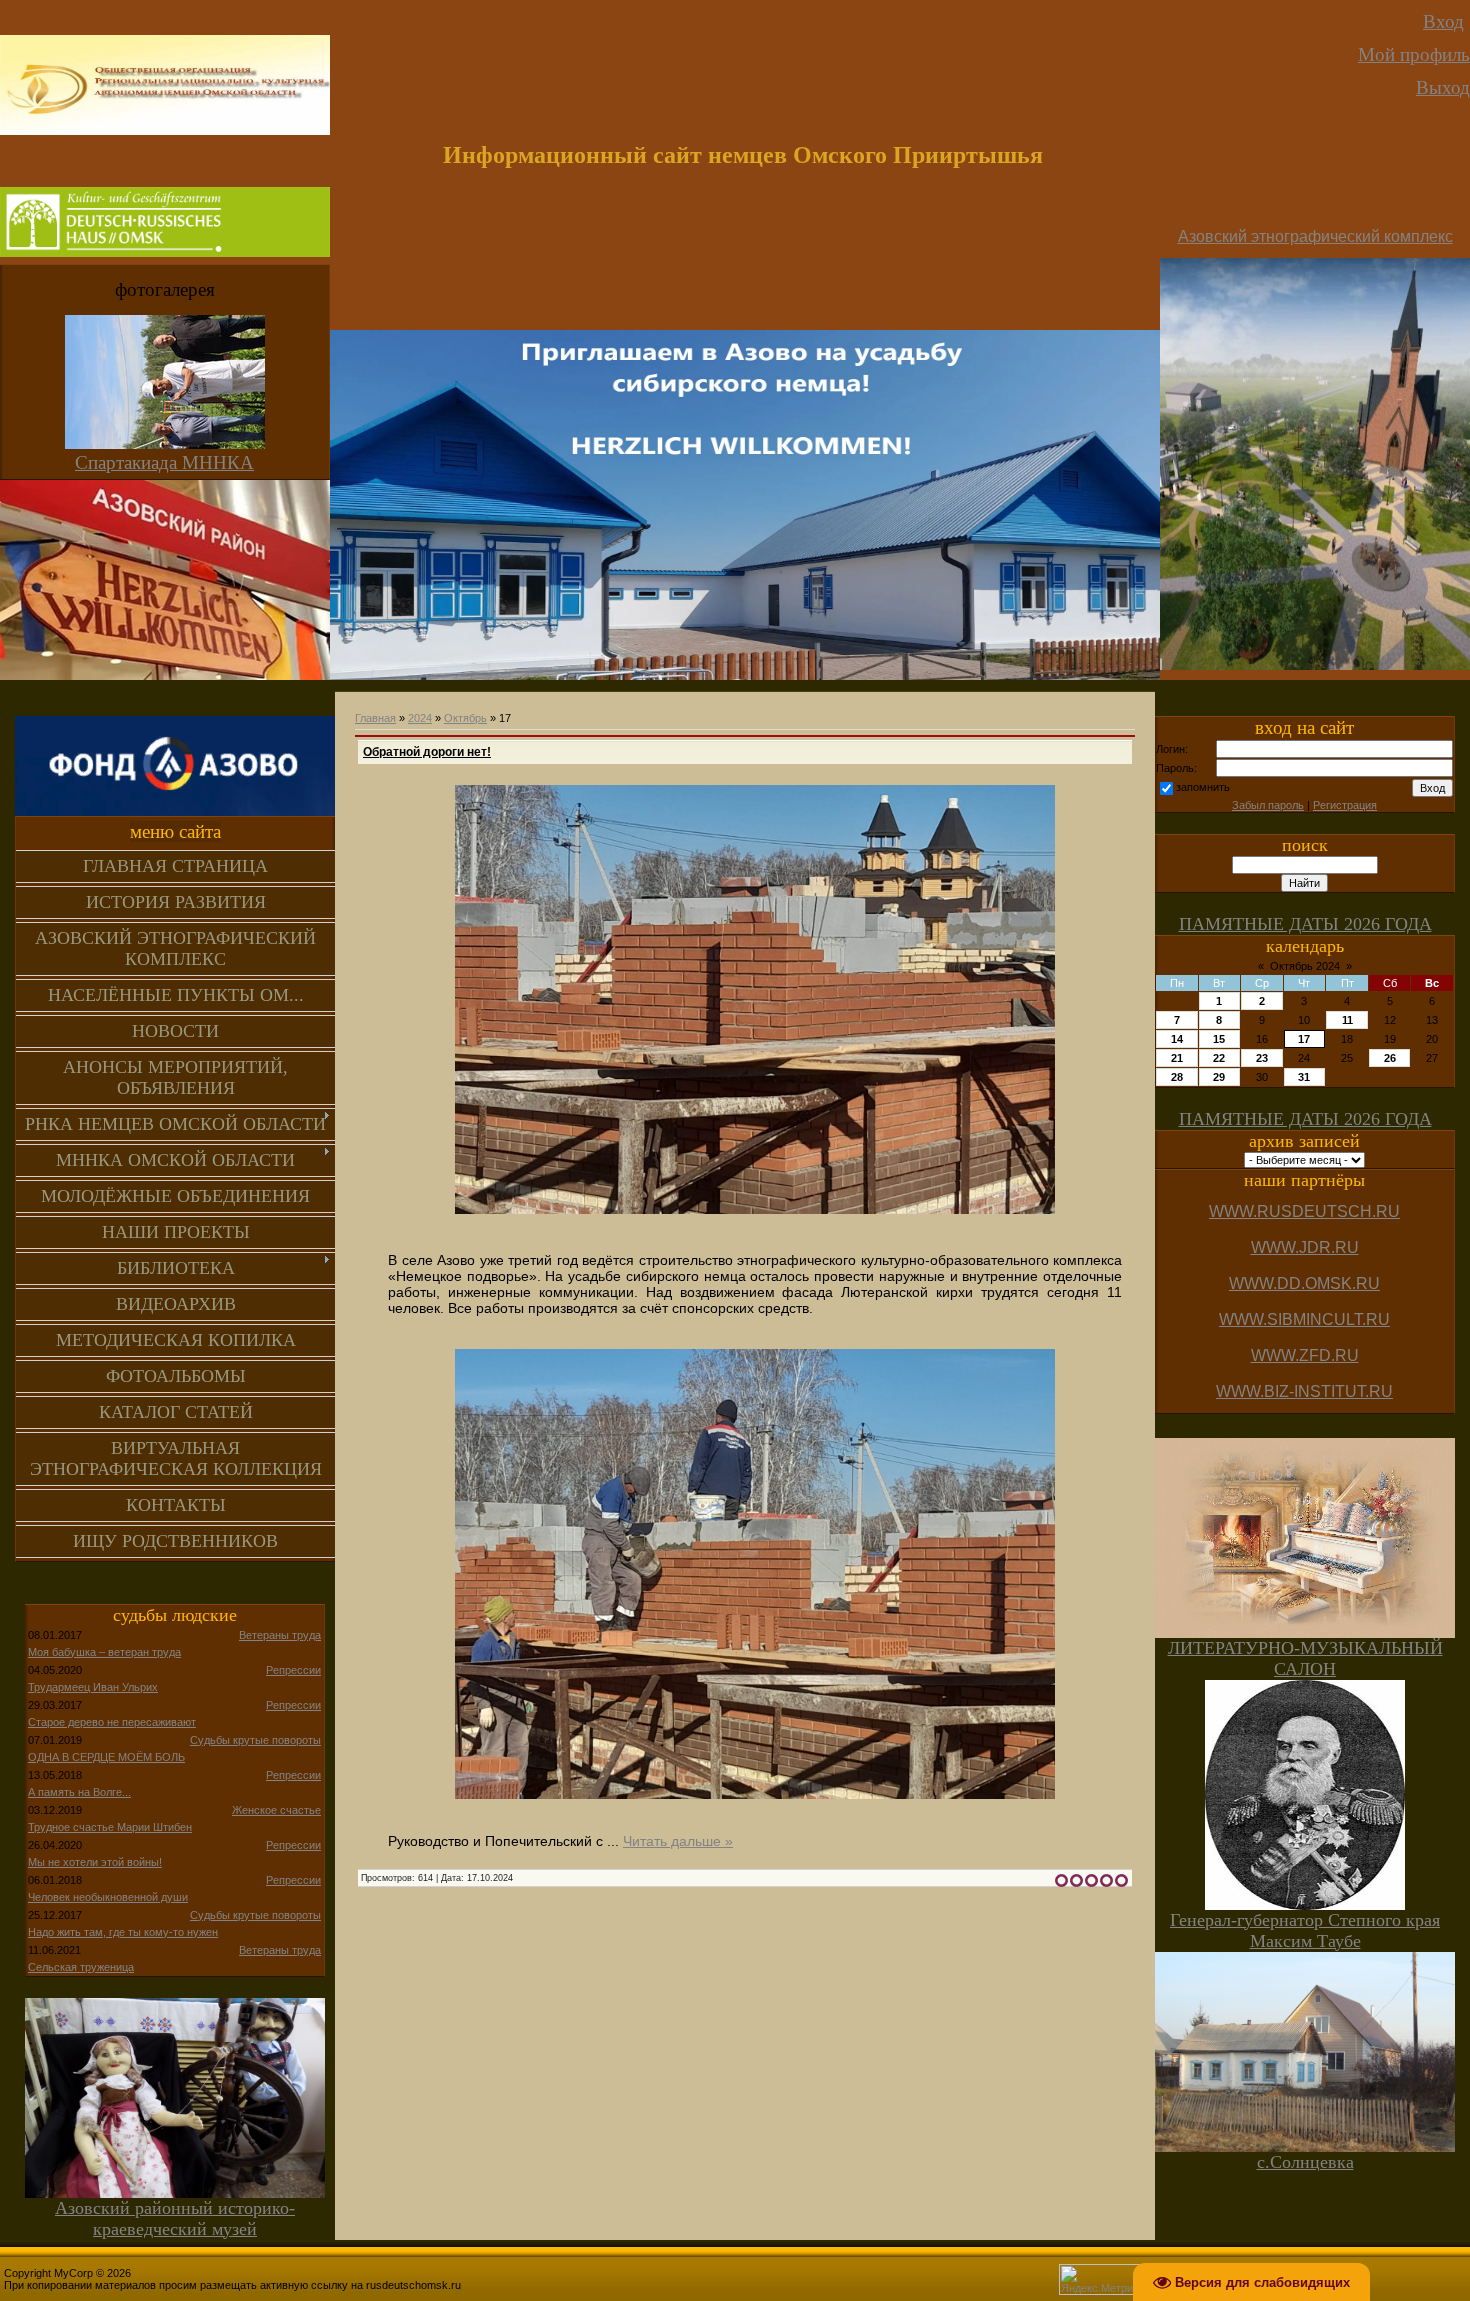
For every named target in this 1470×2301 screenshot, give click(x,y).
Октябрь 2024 (1305, 966)
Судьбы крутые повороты (255, 1740)
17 (1304, 1039)
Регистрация (1345, 805)
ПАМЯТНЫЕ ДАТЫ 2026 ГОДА (1305, 924)
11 (1347, 1020)
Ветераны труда (280, 1635)
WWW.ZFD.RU (1305, 1355)
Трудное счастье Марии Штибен (110, 1827)
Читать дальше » (678, 1841)
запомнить (1203, 787)
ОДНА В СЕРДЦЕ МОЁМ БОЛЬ (106, 1757)
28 (1177, 1077)
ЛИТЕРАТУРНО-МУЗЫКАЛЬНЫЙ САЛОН (1305, 1658)
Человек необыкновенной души (108, 1897)
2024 (420, 718)
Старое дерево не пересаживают (112, 1722)
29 (1219, 1077)
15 (1219, 1039)
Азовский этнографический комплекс (1315, 236)
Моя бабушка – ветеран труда (104, 1652)
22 (1219, 1058)
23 (1262, 1058)
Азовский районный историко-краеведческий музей (175, 2218)
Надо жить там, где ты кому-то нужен (123, 1932)
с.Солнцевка (1305, 2162)
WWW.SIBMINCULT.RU (1304, 1319)
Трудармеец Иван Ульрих (93, 1687)
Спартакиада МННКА (164, 462)
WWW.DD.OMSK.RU (1304, 1283)
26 (1390, 1058)
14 (1177, 1039)
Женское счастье (276, 1810)
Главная (375, 718)
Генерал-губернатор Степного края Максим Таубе (1305, 1930)
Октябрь (465, 718)
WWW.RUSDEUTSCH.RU (1304, 1211)
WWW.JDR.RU (1305, 1247)
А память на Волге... (79, 1792)
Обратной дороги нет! (427, 752)
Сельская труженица (81, 1967)
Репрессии (293, 1670)
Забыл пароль (1268, 805)
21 (1177, 1058)
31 (1304, 1077)
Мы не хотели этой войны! (95, 1862)
